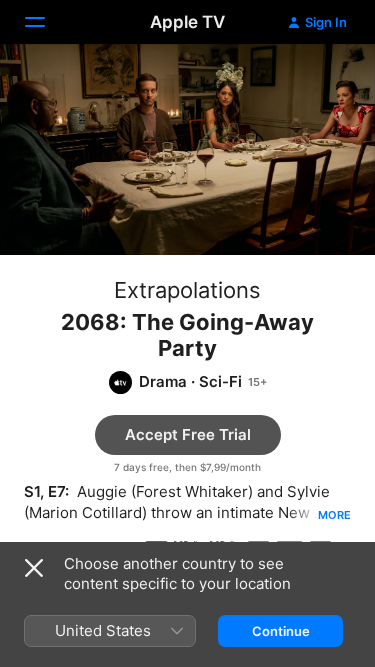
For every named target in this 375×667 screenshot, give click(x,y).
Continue (281, 631)
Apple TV (187, 22)
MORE (334, 515)
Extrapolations (187, 290)
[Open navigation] (47, 22)
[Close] (34, 568)
